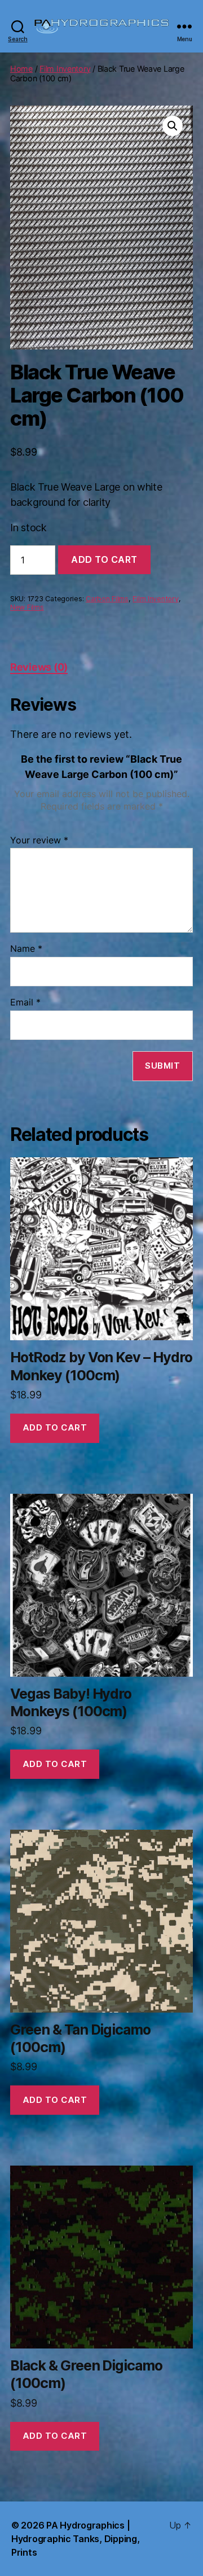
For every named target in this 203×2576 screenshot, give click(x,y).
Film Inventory (65, 69)
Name (26, 949)
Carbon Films (107, 599)
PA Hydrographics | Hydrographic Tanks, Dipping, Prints (75, 2539)
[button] (173, 126)
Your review (39, 841)
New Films (27, 607)
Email (25, 1003)
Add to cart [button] (55, 1427)
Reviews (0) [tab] (39, 667)
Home (21, 69)
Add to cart (104, 559)
